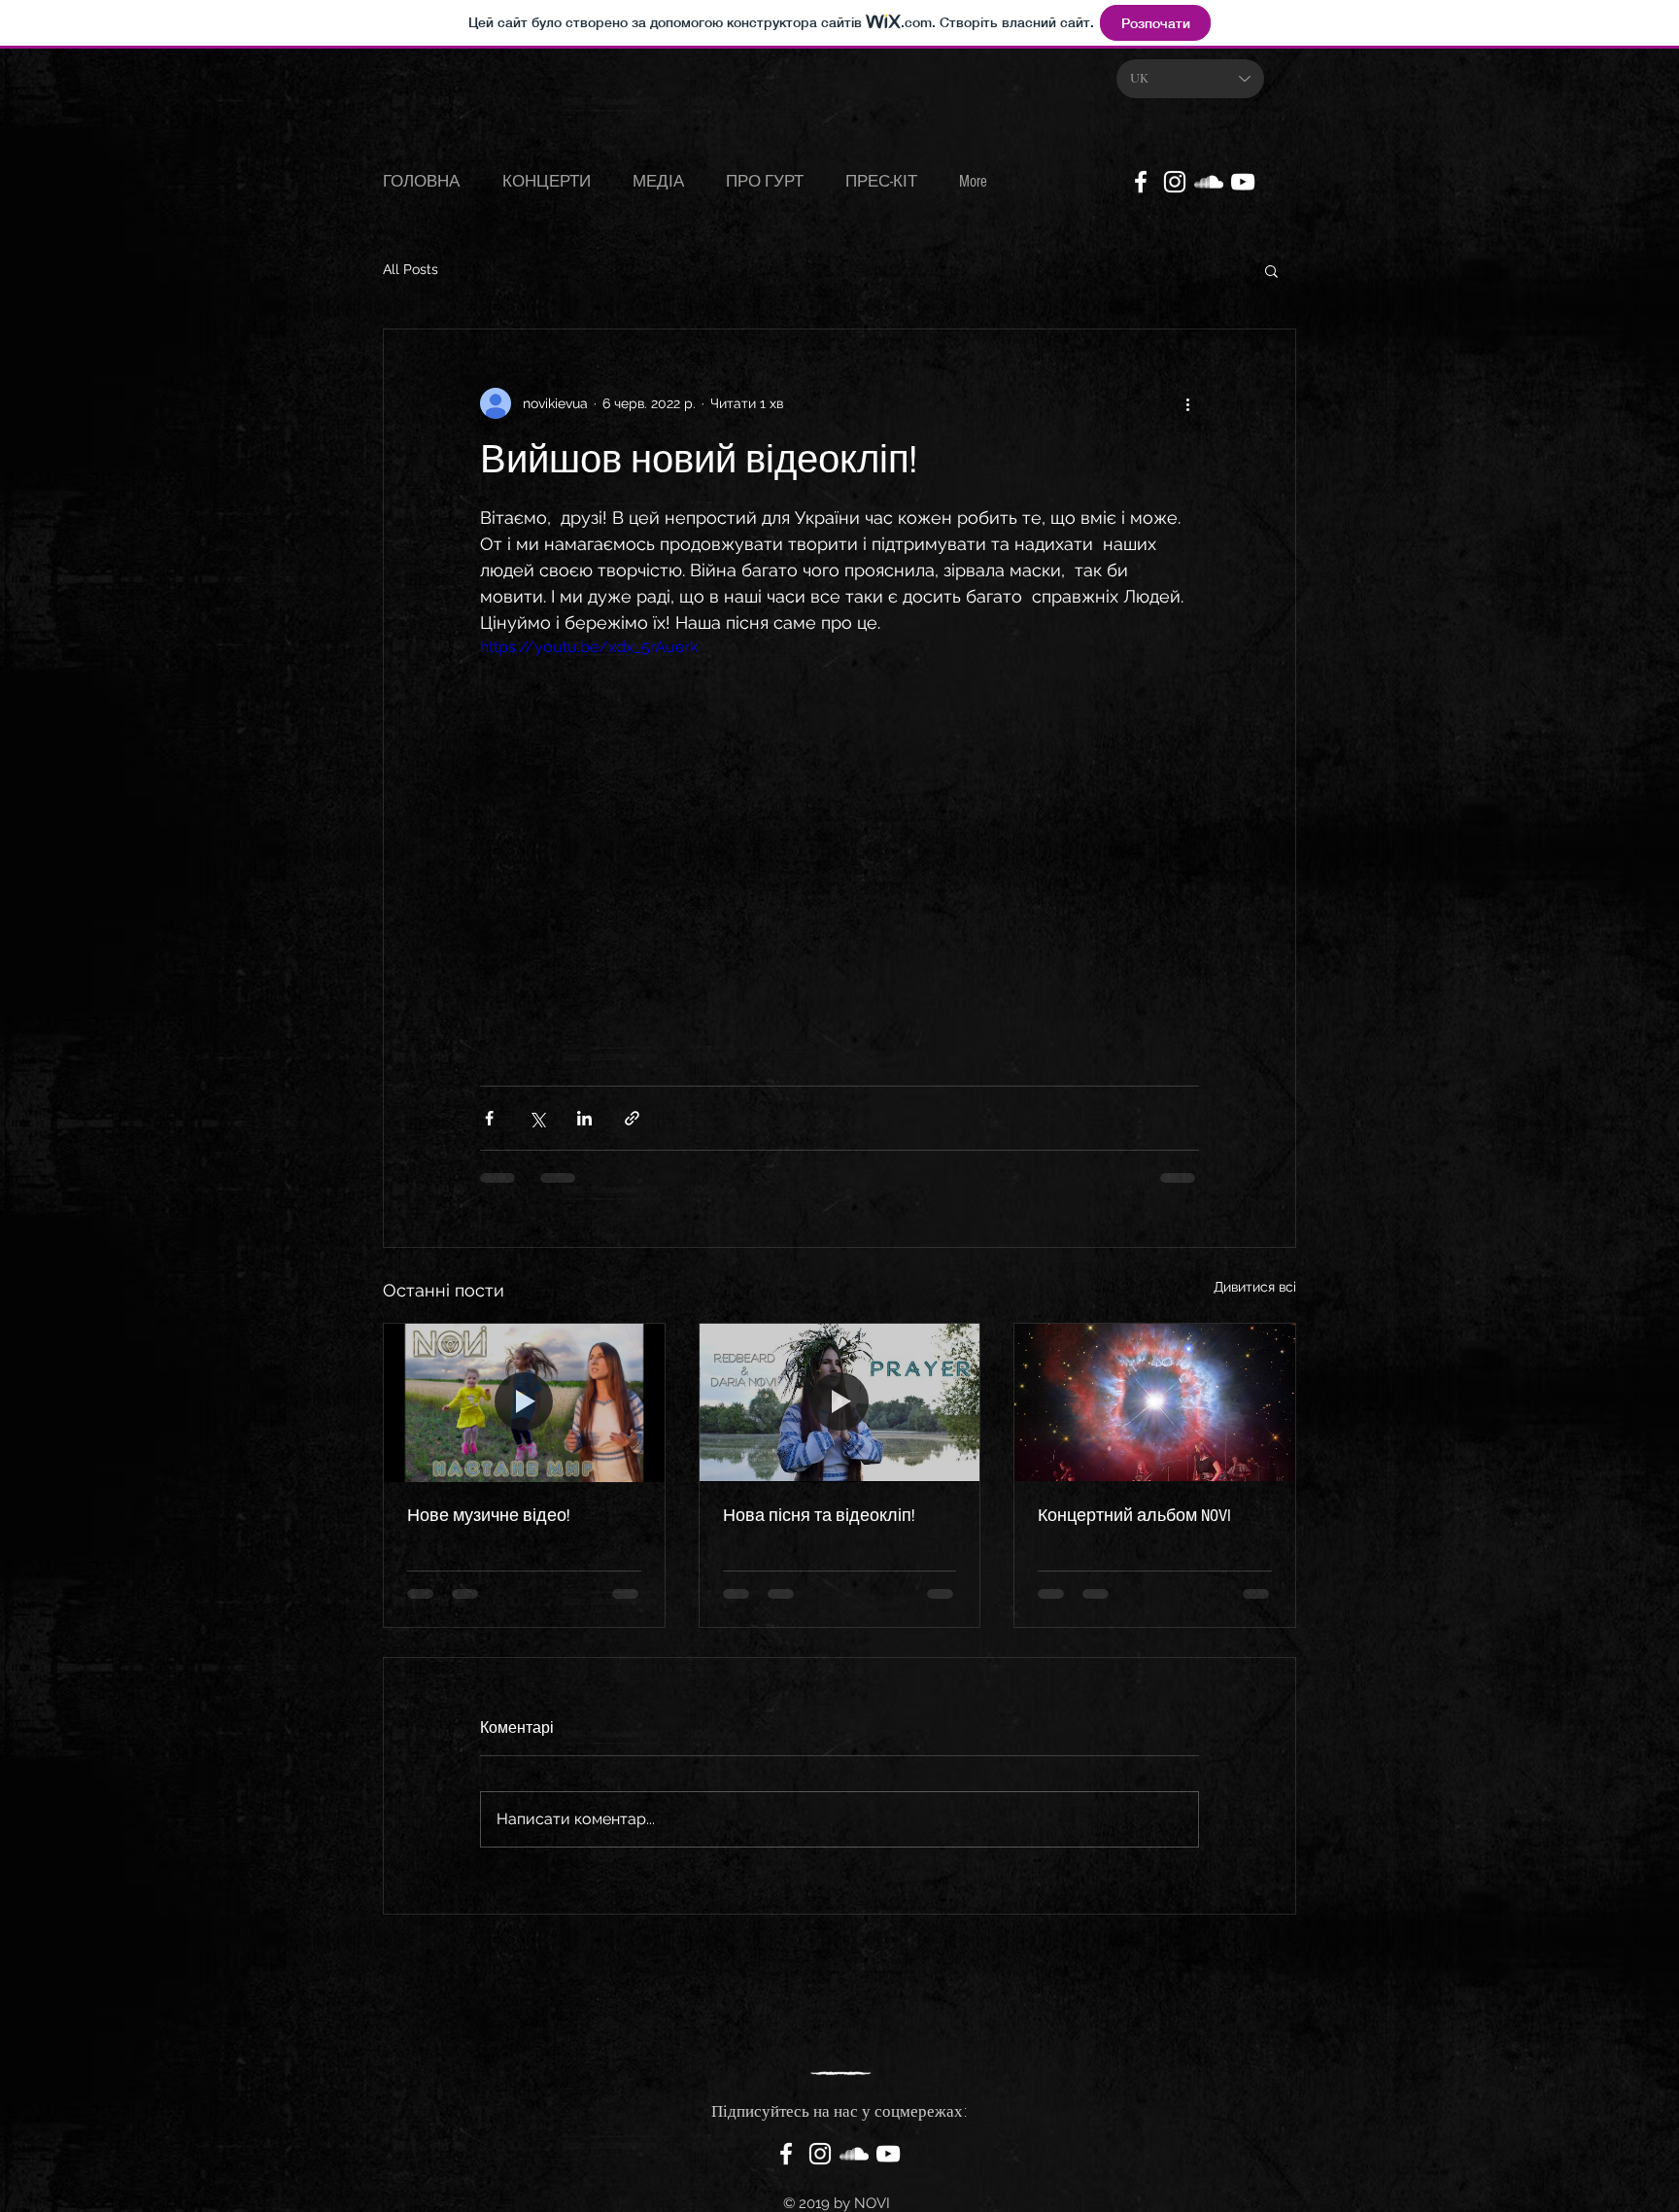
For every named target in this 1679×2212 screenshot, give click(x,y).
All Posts (411, 269)
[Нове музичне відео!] (524, 1402)
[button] (1271, 270)
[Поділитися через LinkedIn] (584, 1118)
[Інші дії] (1187, 403)
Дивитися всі (1255, 1287)
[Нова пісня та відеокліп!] (840, 1402)
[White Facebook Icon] (1141, 182)
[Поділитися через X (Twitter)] (537, 1118)
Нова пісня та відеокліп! (819, 1516)
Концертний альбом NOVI (1134, 1516)
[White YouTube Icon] (1243, 182)
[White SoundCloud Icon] (1209, 182)
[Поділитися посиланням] (632, 1118)
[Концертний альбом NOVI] (1155, 1402)
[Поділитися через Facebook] (489, 1118)
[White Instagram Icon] (1175, 182)
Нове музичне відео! (488, 1516)
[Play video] (839, 838)
